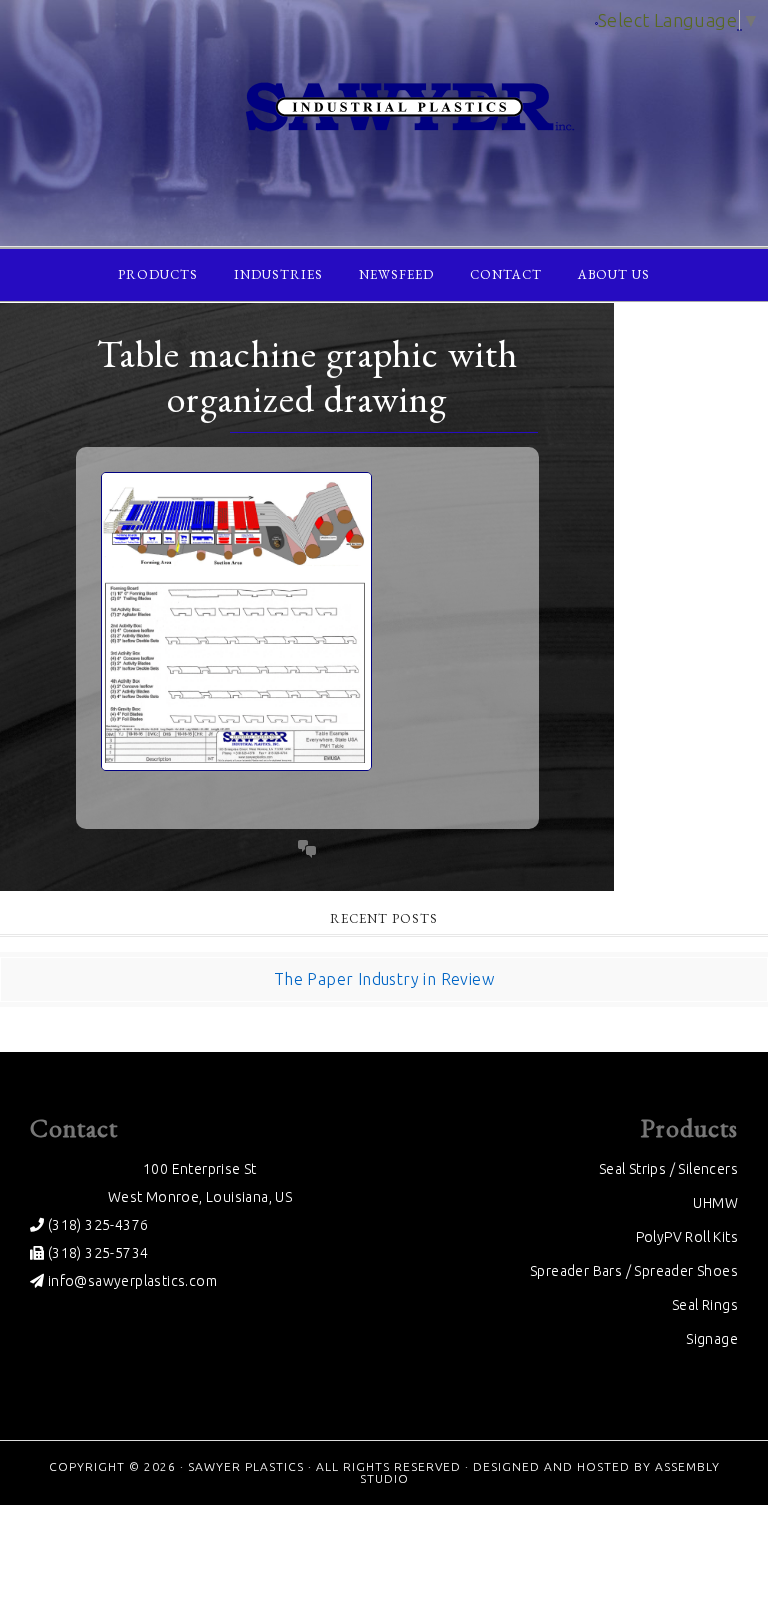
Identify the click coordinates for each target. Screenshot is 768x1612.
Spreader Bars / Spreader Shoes (634, 1271)
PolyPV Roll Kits (687, 1237)
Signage (712, 1339)
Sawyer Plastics (246, 1466)
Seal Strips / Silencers (668, 1169)
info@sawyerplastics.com (130, 1281)
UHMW (715, 1203)
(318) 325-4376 (96, 1225)
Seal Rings (705, 1305)
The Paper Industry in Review (384, 979)
